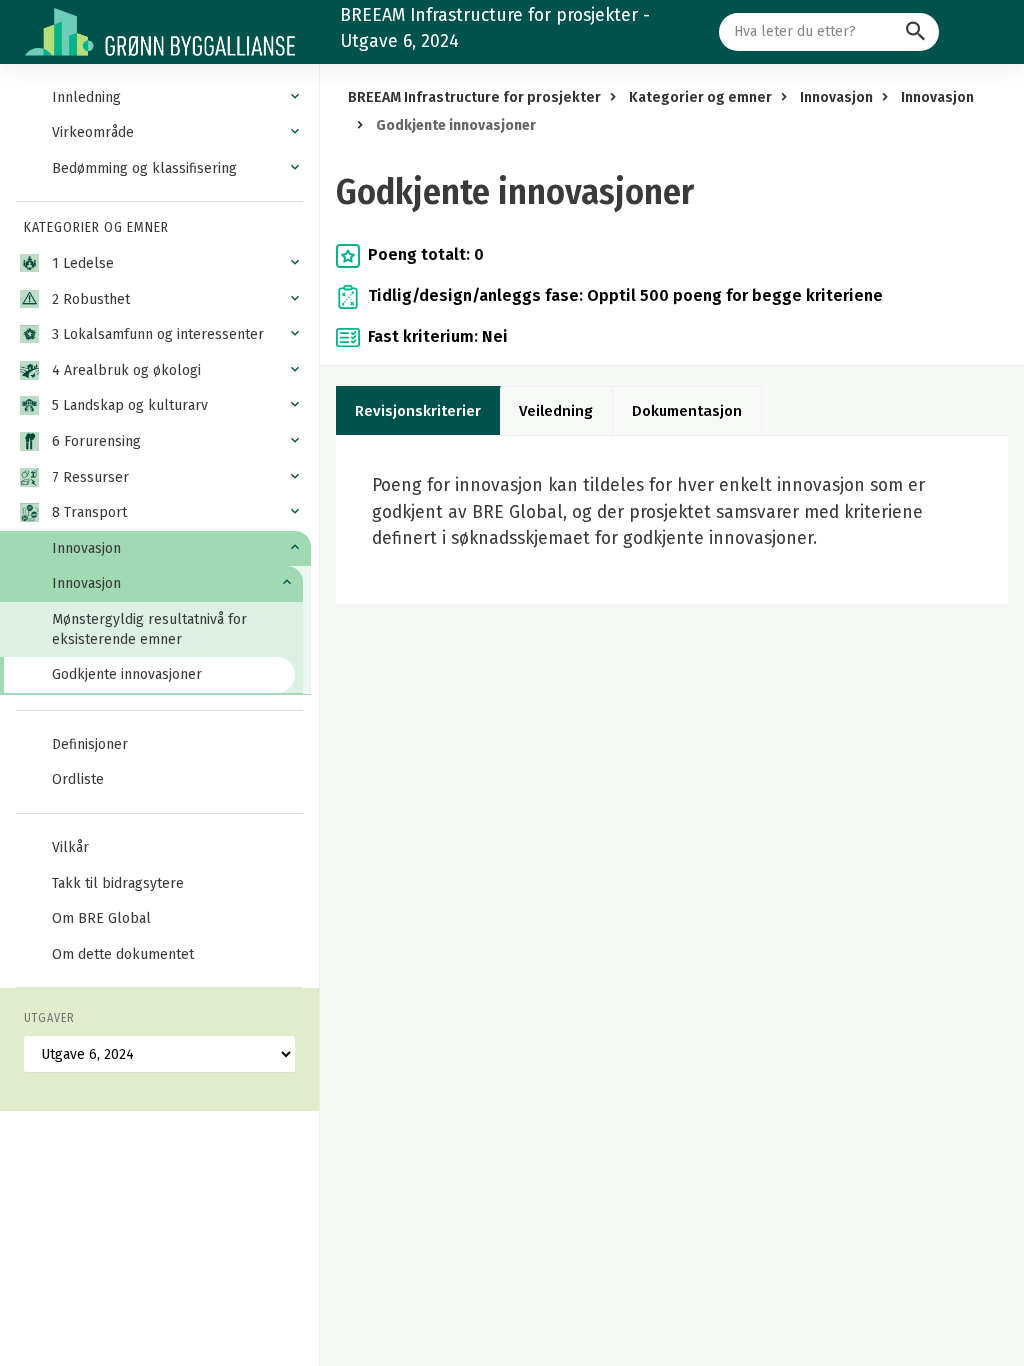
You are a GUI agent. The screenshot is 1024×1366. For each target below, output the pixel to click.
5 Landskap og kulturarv (130, 405)
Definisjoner (90, 744)
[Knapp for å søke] (915, 32)
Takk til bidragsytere (118, 883)
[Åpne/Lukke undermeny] (295, 97)
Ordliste (78, 779)
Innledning (86, 97)
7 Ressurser (90, 477)
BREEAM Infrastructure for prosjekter (474, 97)
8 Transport (89, 512)
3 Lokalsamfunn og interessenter (158, 334)
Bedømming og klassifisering (144, 168)
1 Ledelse (83, 263)
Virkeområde (93, 132)
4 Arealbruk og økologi (126, 370)
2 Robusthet (91, 299)
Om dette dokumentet (123, 954)
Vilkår (70, 847)
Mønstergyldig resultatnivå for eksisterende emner (149, 629)
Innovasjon (86, 548)
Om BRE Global (101, 918)
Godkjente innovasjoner (127, 674)
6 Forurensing (96, 441)
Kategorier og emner (700, 97)
